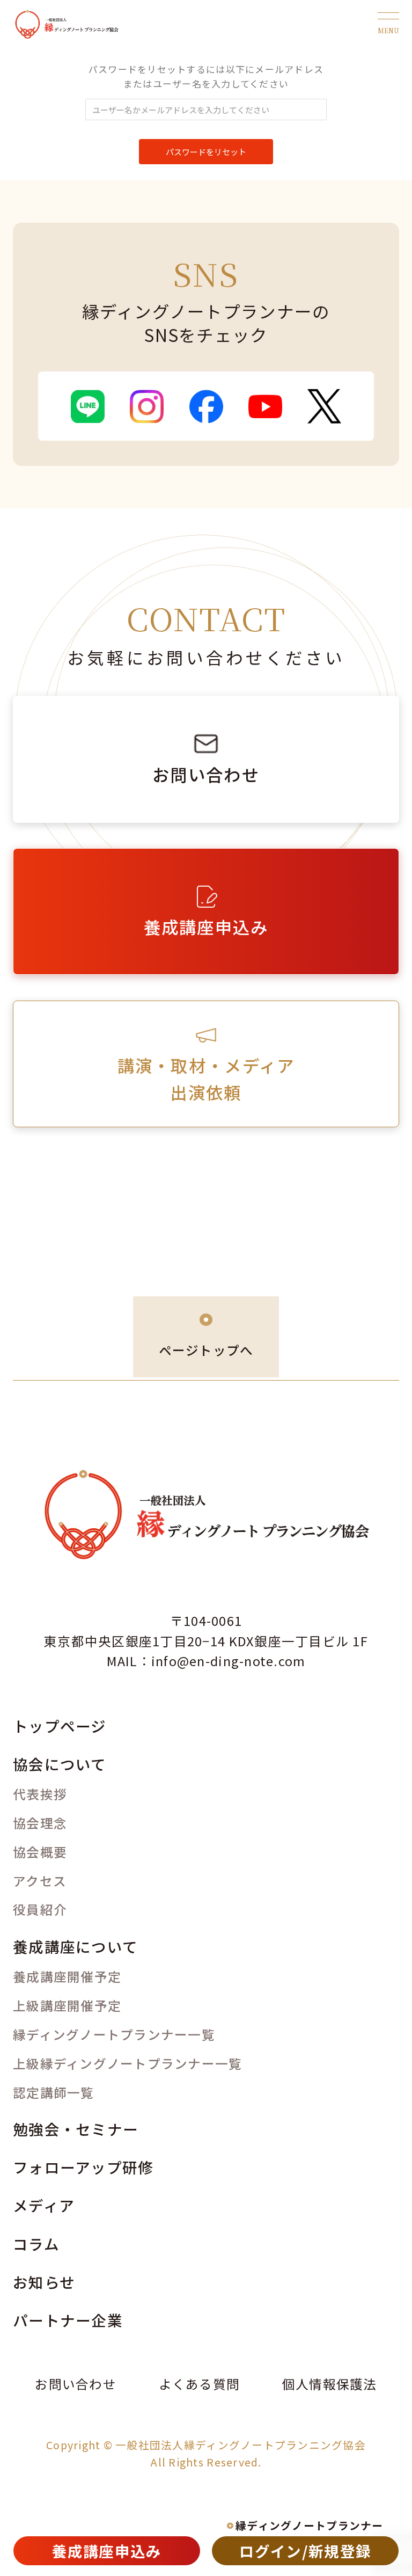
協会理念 (40, 1823)
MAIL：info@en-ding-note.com (206, 1661)
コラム (36, 2244)
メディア (44, 2205)
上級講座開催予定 (67, 2005)
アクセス (40, 1881)
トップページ (60, 1726)
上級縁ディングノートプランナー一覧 (127, 2063)
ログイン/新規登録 (305, 2551)
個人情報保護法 (330, 2384)
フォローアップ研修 (83, 2167)
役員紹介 (40, 1909)
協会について (60, 1764)
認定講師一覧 (54, 2092)
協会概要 (40, 1852)
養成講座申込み (107, 2551)
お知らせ (44, 2282)
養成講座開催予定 (67, 1976)
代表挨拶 (40, 1794)
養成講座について (75, 1946)
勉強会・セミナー (76, 2129)
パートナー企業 (68, 2320)
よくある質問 (200, 2384)
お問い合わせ (76, 2384)
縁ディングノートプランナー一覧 (114, 2034)
